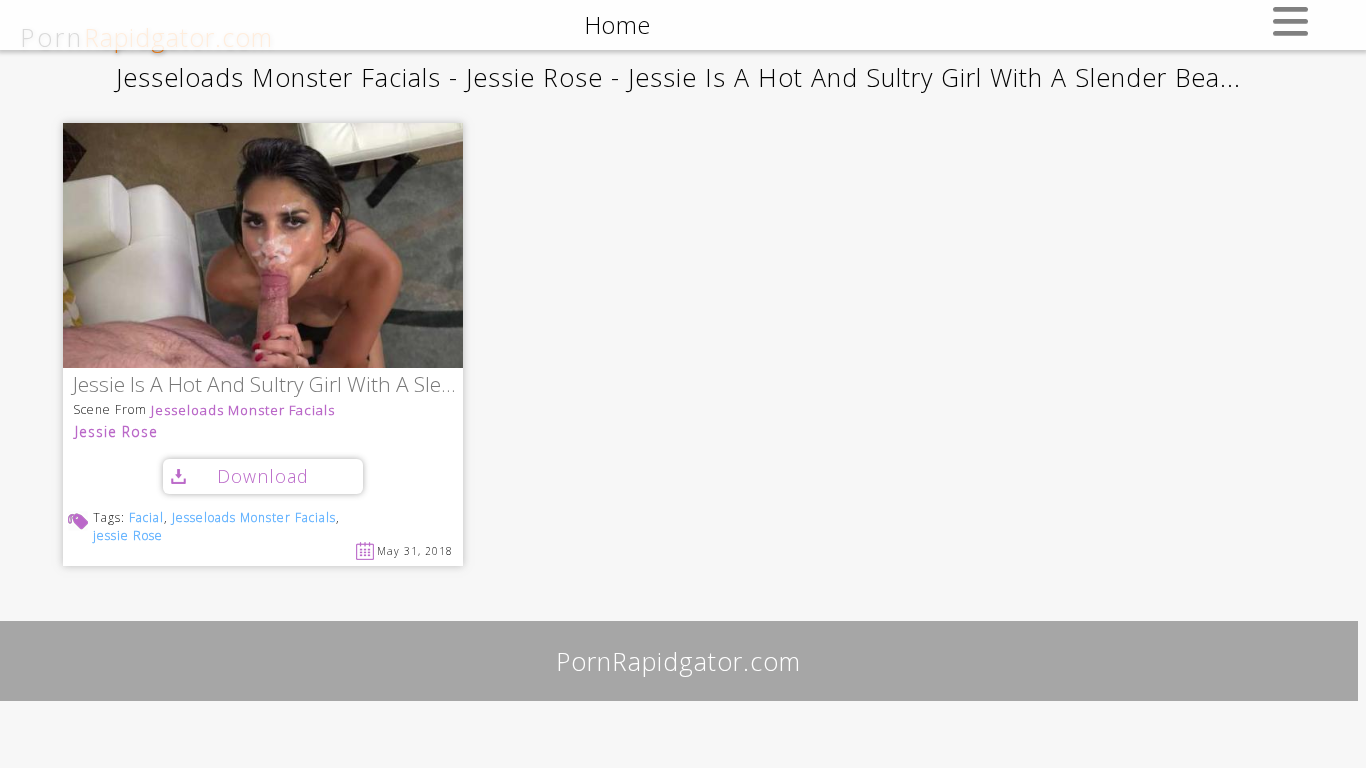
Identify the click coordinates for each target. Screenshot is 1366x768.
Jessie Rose (116, 431)
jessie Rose (128, 535)
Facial (146, 517)
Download (263, 476)
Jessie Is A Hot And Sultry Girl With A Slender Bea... (268, 385)
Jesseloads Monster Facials (243, 410)
